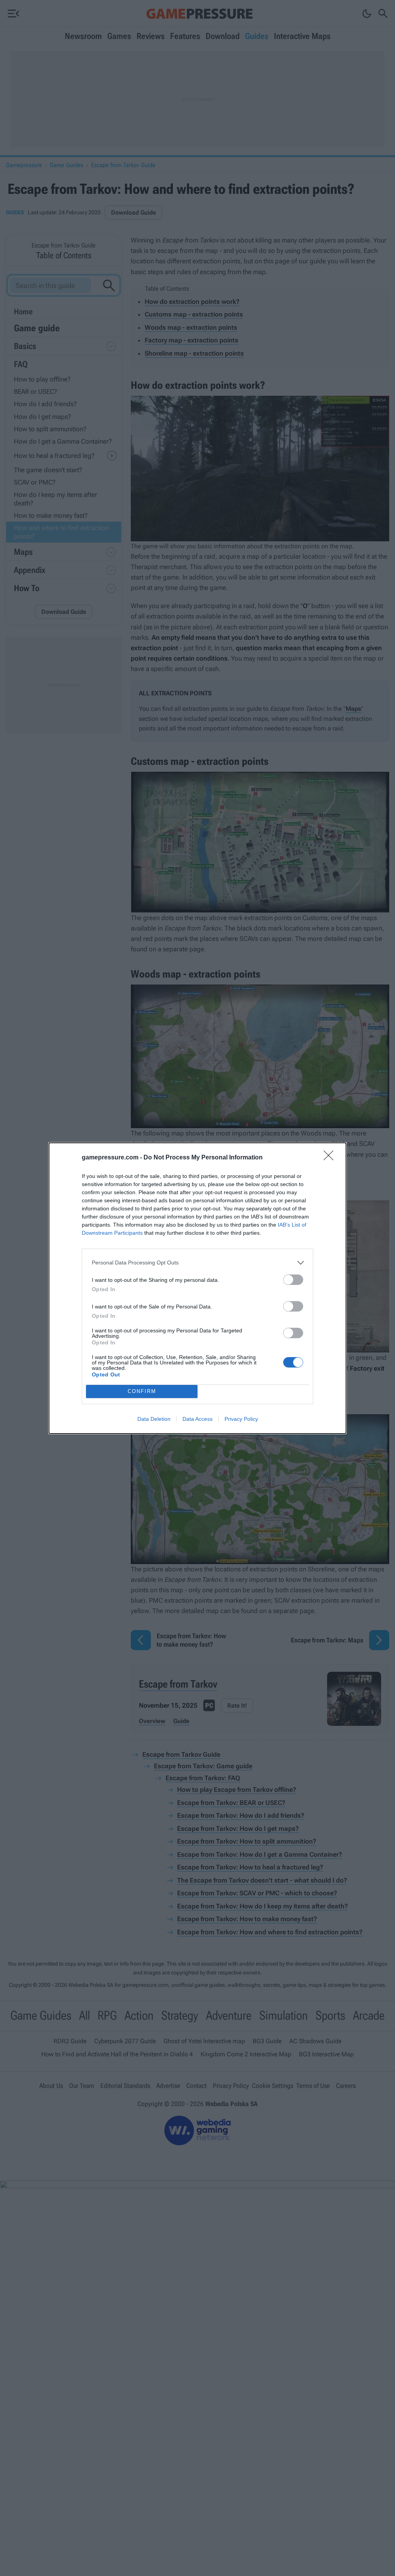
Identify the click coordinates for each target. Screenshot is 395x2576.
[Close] (331, 1158)
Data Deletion (154, 1419)
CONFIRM (142, 1391)
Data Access (197, 1419)
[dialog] (197, 1288)
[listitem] (197, 1263)
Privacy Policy (241, 1419)
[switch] (293, 1280)
